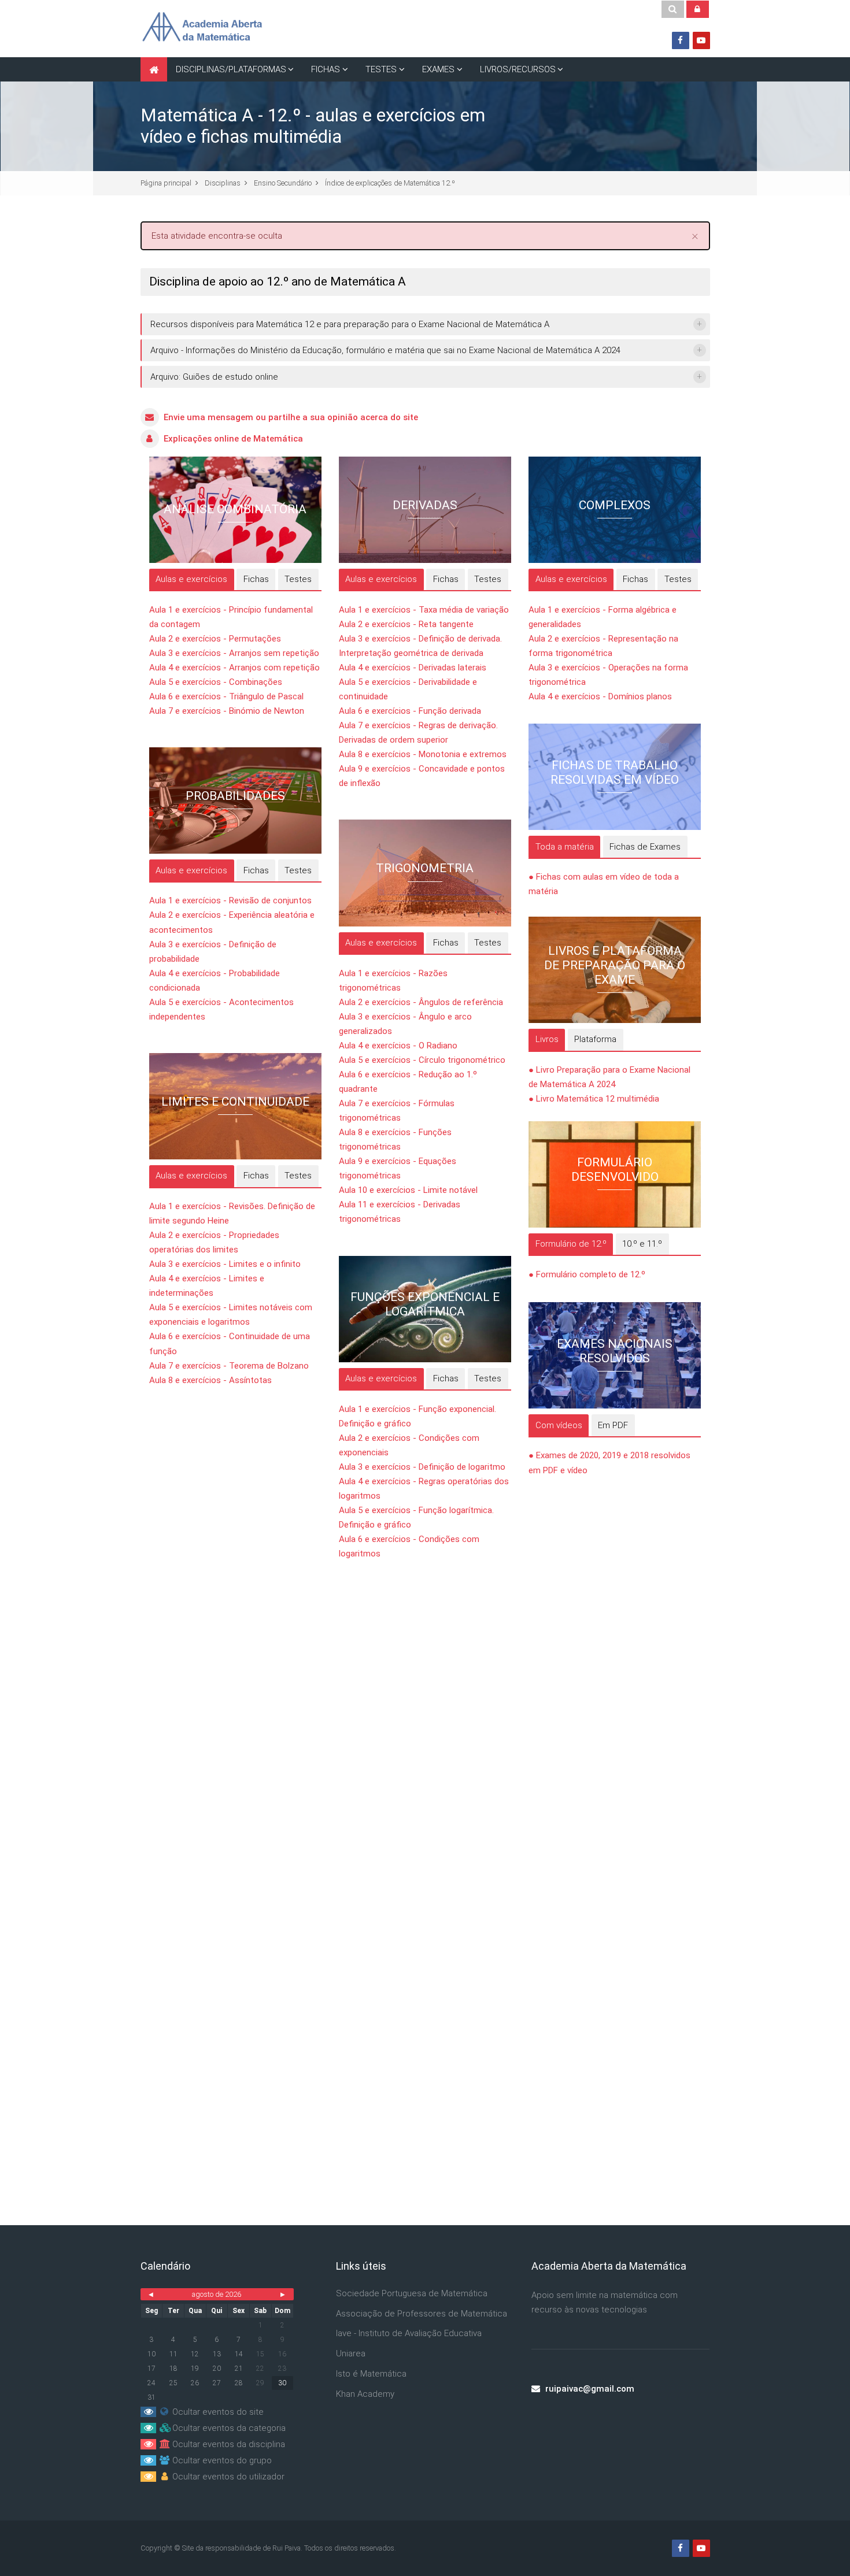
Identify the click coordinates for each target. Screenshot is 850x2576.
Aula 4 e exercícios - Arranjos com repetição (234, 668)
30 (282, 2383)
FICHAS (326, 69)
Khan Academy (365, 2394)
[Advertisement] (425, 1721)
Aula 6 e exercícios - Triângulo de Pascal (226, 696)
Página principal (166, 183)
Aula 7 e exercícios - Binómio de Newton (227, 711)
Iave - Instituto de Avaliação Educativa (409, 2333)
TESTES (381, 69)
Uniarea (351, 2353)
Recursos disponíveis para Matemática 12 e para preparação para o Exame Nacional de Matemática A (350, 324)
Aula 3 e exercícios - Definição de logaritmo (422, 1467)
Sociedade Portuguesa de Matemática (412, 2293)
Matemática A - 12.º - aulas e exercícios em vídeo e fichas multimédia (313, 126)
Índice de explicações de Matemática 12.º (390, 183)
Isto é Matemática (371, 2374)
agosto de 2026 (217, 2294)
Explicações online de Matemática (233, 439)
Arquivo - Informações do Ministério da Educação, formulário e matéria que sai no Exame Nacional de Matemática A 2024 (385, 350)
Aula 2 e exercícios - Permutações (215, 639)
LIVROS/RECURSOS (518, 69)
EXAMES (438, 69)
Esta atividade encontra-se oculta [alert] (425, 235)
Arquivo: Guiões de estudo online (214, 377)
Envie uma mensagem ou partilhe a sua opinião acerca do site (291, 417)
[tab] (192, 580)
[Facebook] (681, 40)
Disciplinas (223, 183)
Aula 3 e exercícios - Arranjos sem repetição (234, 653)
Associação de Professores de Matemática (422, 2314)
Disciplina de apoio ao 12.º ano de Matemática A (278, 281)
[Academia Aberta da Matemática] (202, 28)
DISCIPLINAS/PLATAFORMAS (231, 69)
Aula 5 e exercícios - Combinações (216, 682)
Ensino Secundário (283, 183)
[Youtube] (701, 40)
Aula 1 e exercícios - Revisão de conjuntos (230, 900)
